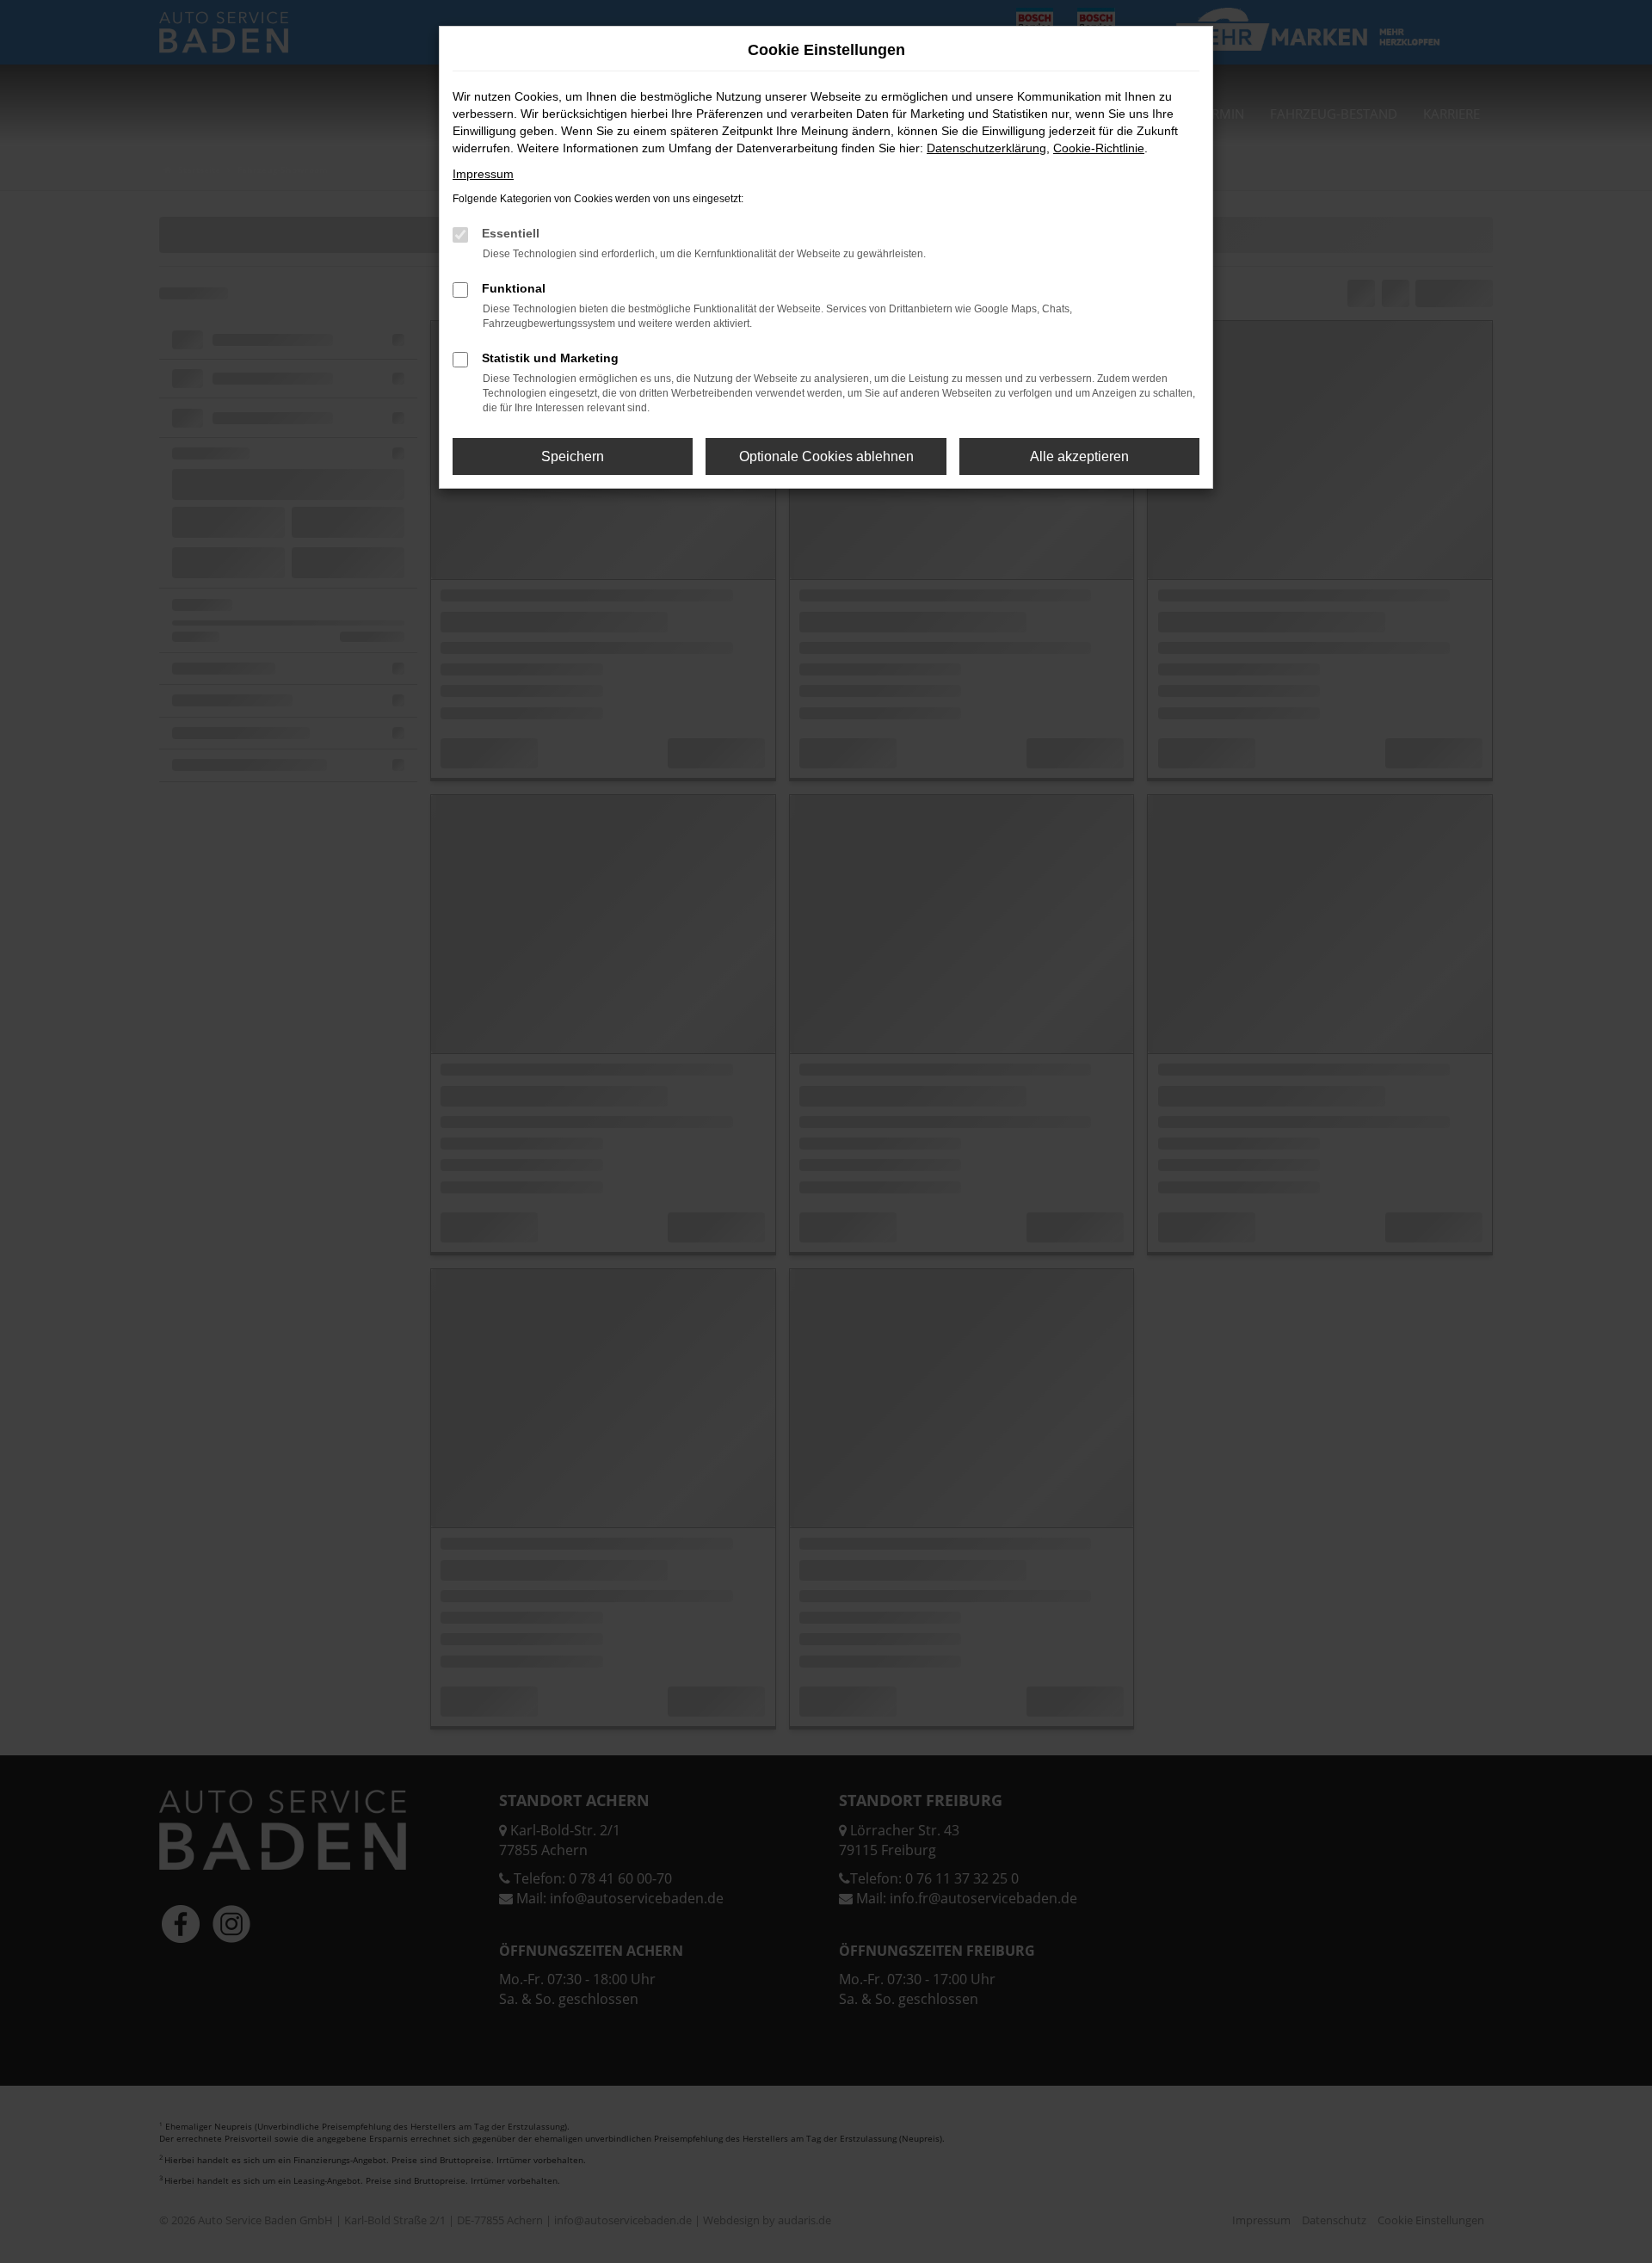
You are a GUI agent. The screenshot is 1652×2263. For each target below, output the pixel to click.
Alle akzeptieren (1079, 456)
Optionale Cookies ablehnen (826, 456)
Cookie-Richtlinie (1099, 148)
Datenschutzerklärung (986, 148)
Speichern (573, 456)
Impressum (483, 174)
